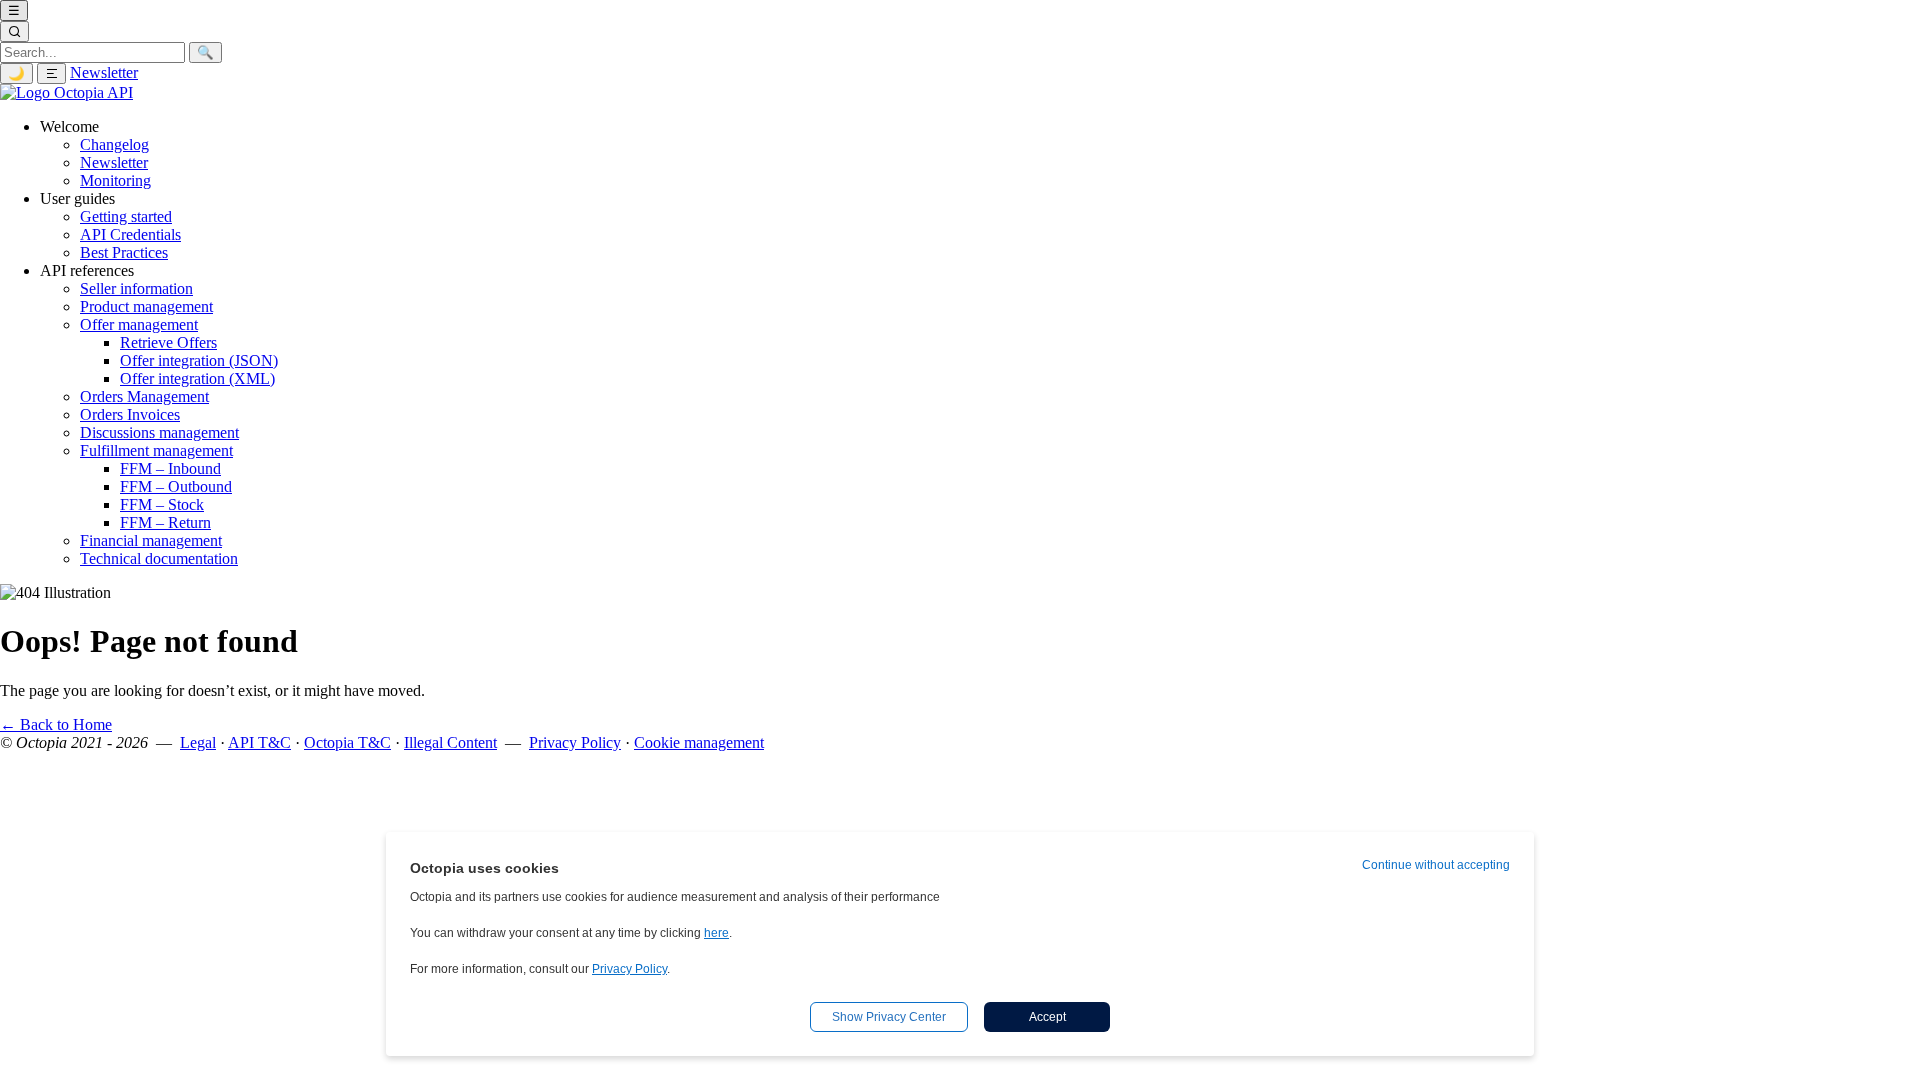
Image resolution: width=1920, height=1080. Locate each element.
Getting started (126, 216)
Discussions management (159, 432)
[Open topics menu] (51, 73)
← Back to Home (56, 724)
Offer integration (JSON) (199, 360)
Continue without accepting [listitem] (1436, 865)
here (716, 933)
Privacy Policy (575, 742)
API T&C (259, 742)
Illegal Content (450, 742)
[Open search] (14, 31)
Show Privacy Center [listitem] (889, 1017)
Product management (146, 306)
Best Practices (124, 252)
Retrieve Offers (168, 342)
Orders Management (144, 396)
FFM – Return (165, 522)
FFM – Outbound (176, 486)
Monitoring (115, 180)
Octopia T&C (347, 742)
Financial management (151, 540)
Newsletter (104, 72)
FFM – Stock (162, 504)
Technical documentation (159, 558)
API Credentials (130, 234)
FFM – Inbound (170, 468)
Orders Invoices (130, 414)
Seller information (136, 288)
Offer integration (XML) (197, 378)
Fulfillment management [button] (156, 450)
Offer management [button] (139, 324)
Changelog (114, 144)
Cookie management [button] (699, 742)
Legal (198, 742)
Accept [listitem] (1047, 1017)
